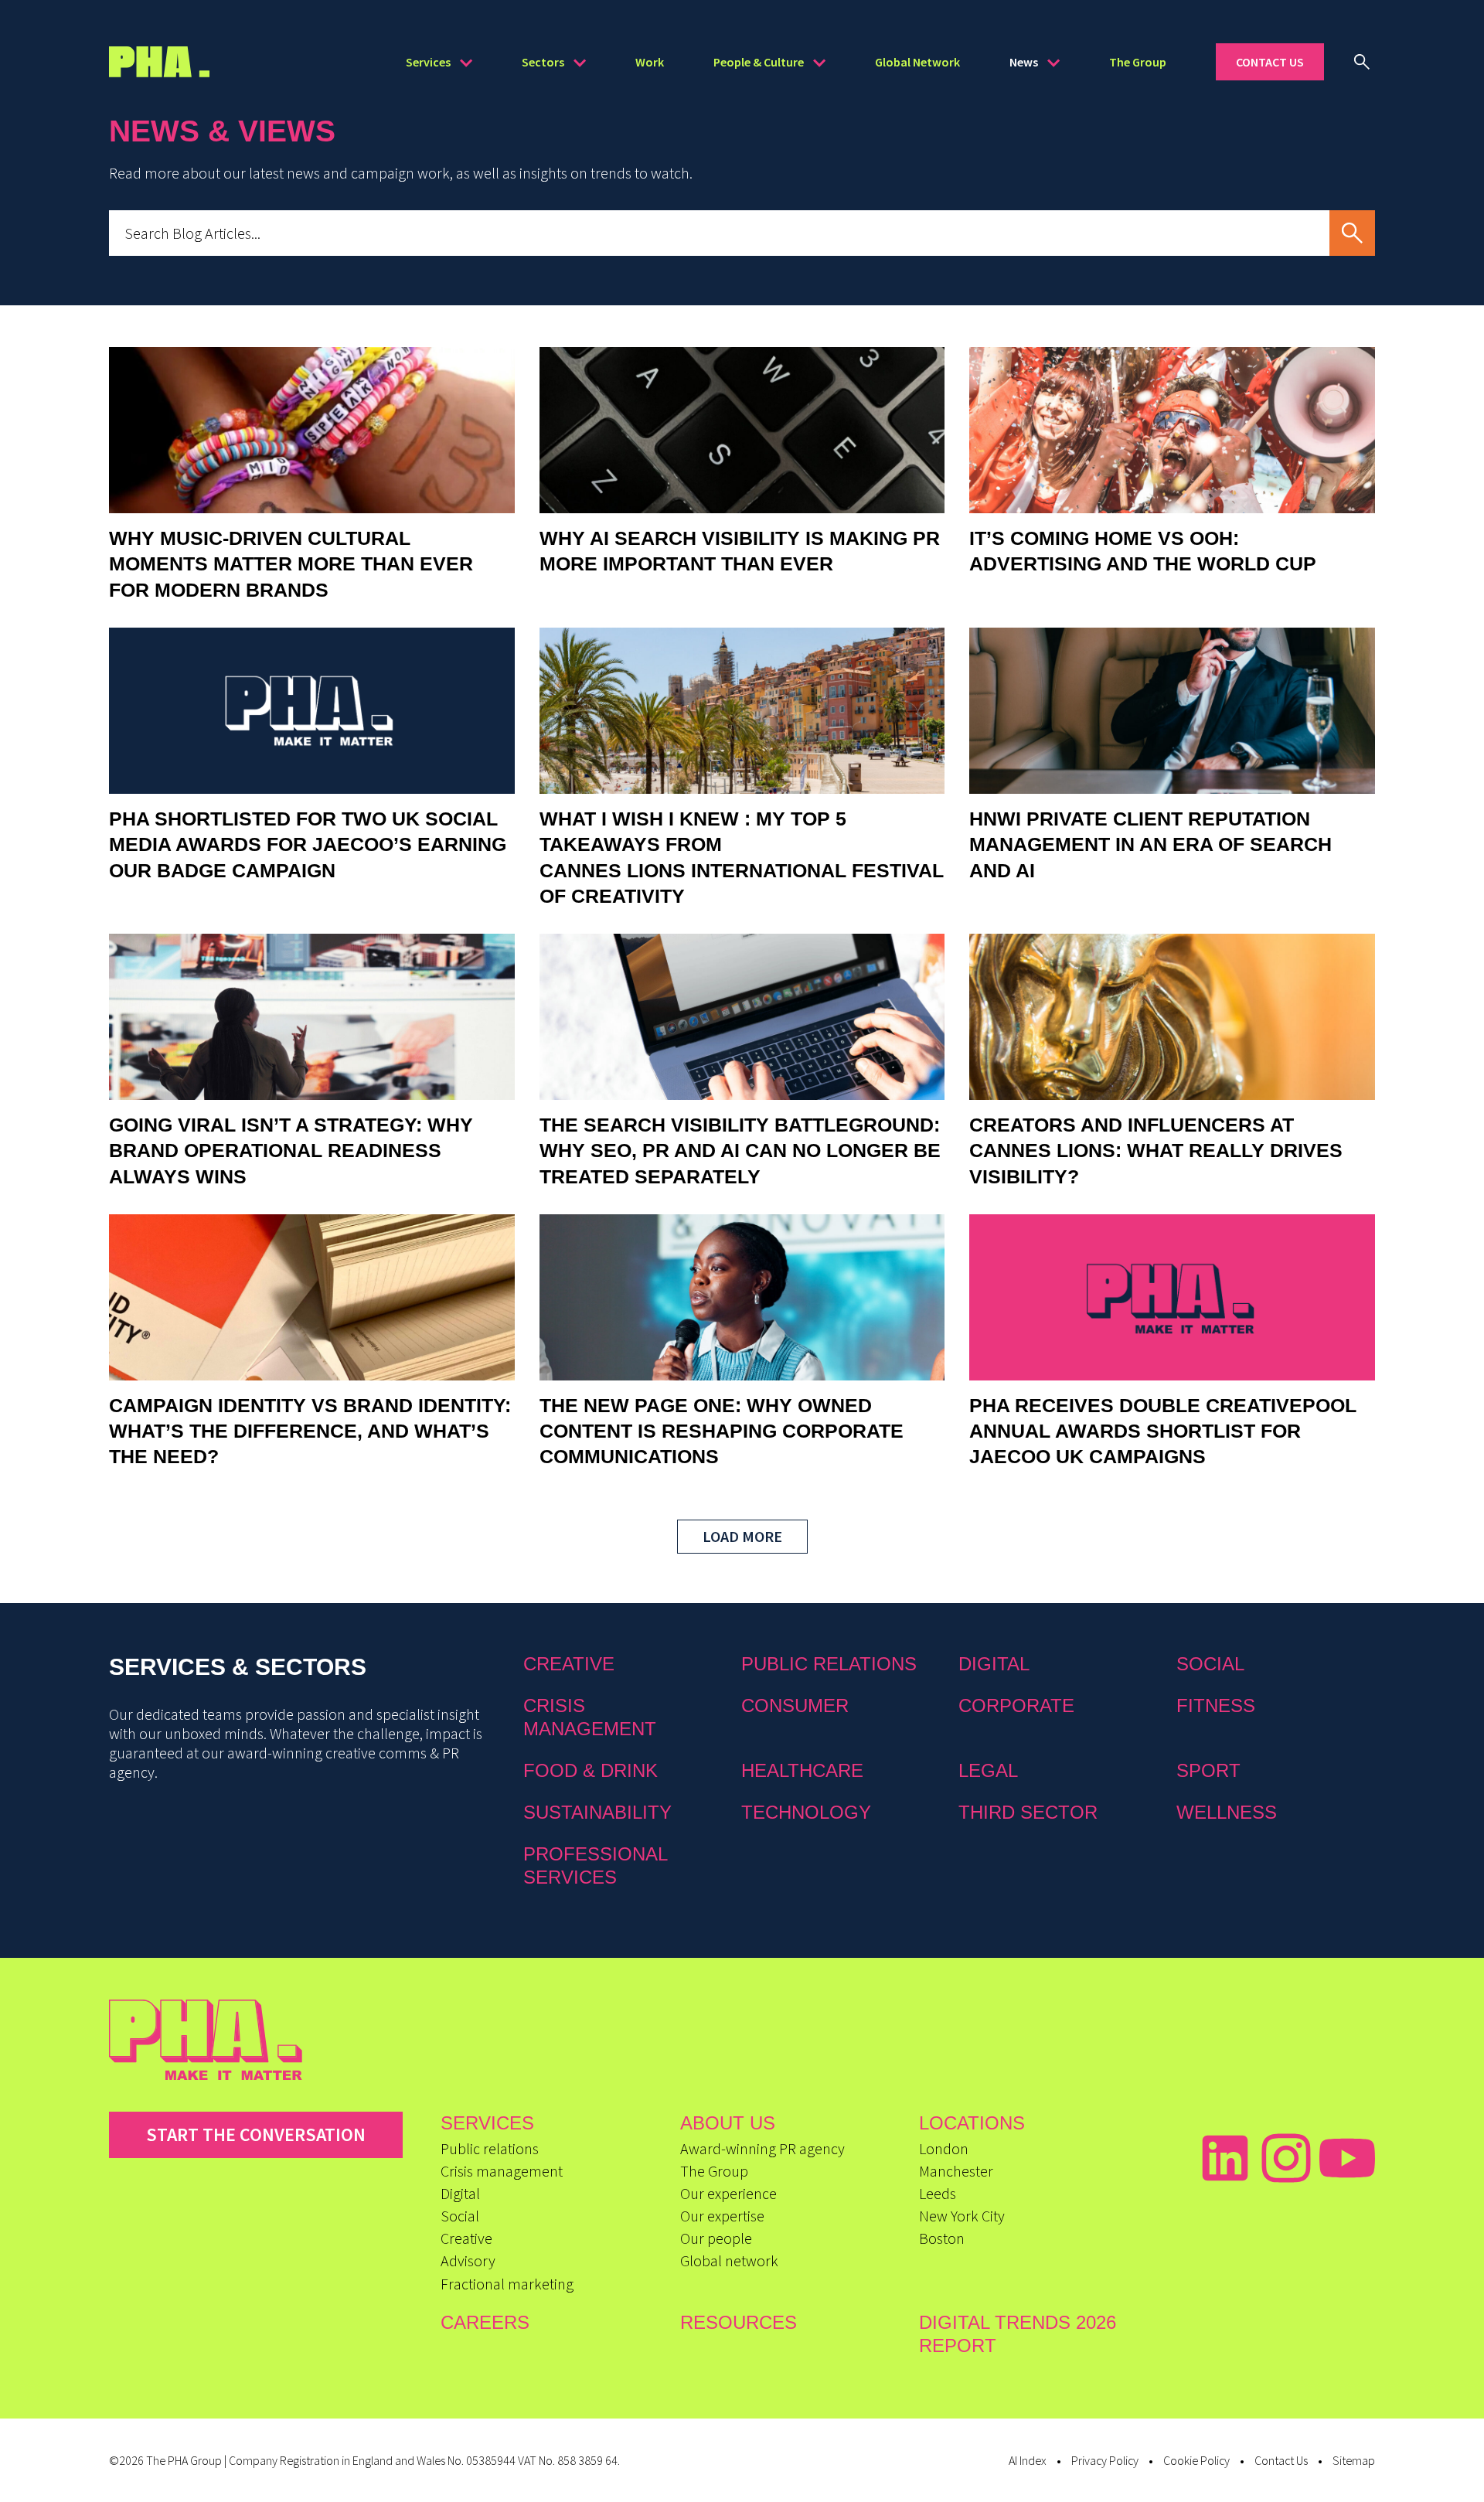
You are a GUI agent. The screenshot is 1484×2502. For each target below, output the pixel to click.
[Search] (1362, 62)
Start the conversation (256, 2134)
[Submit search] (1352, 233)
